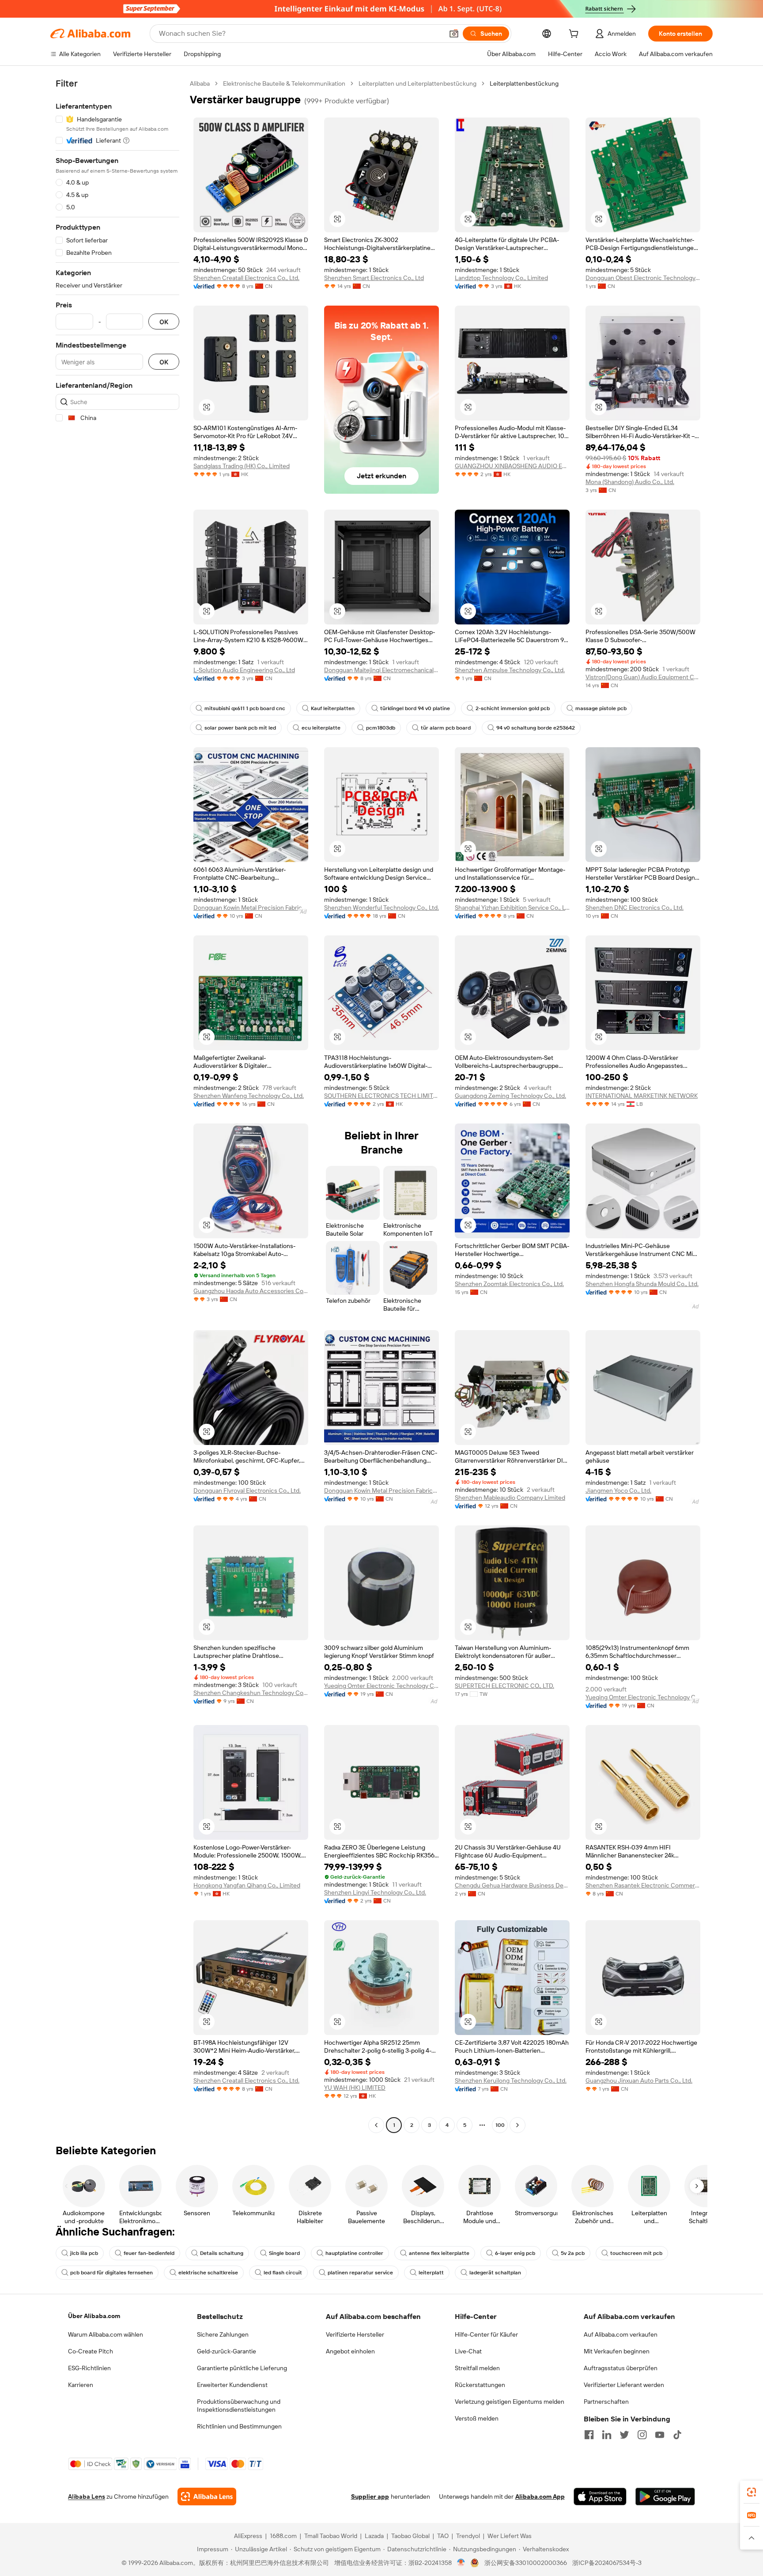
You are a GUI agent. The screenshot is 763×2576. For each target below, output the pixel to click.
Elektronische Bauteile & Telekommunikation (284, 83)
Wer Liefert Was (510, 2536)
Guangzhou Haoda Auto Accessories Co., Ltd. (251, 1291)
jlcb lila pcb (84, 2253)
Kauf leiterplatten (333, 708)
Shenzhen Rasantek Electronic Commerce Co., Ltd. (643, 1885)
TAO (443, 2536)
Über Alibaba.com (94, 2316)
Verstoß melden (477, 2418)
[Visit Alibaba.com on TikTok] (677, 2435)
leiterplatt (431, 2273)
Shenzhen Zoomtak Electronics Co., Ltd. (509, 1284)
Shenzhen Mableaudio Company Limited (510, 1498)
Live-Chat (468, 2351)
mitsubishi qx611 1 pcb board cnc (245, 708)
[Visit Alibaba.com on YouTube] (660, 2435)
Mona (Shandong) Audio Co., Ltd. (630, 482)
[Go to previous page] (376, 2125)
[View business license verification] (461, 2563)
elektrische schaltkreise (208, 2273)
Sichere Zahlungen (223, 2334)
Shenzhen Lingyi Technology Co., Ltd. (375, 1892)
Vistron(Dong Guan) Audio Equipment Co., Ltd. (643, 677)
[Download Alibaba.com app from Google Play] (665, 2497)
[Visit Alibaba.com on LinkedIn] (607, 2435)
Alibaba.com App (540, 2497)
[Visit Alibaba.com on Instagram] (642, 2435)
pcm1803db (381, 728)
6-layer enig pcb (515, 2253)
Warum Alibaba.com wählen (106, 2334)
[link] (752, 2492)
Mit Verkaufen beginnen (617, 2351)
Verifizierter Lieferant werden (624, 2385)
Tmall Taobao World (331, 2536)
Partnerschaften (606, 2402)
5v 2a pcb (573, 2253)
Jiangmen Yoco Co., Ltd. (618, 1490)
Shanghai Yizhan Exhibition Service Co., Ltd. (512, 908)
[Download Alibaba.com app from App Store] (600, 2497)
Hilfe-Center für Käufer (486, 2334)
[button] (454, 34)
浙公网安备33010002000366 (526, 2563)
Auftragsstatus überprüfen (621, 2368)
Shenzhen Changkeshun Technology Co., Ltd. (251, 1693)
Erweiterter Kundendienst (232, 2385)
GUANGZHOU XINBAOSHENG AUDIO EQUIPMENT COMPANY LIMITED (512, 466)
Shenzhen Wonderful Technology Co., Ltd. (381, 908)
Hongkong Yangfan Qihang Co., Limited (247, 1885)
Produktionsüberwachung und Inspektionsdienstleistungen (239, 2406)
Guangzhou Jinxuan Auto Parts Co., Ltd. (639, 2080)
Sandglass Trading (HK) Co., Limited (242, 466)
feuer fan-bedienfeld (149, 2253)
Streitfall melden (477, 2368)
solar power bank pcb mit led (240, 728)
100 (500, 2125)
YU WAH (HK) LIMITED (355, 2088)
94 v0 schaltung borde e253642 (536, 728)
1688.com (283, 2536)
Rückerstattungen (480, 2385)
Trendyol (468, 2536)
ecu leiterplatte (321, 728)
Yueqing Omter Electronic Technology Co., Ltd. (381, 1686)
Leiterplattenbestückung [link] (524, 83)
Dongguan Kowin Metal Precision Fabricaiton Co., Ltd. (251, 908)
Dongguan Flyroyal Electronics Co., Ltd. (247, 1490)
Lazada (374, 2536)
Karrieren (81, 2385)
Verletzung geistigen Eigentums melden (510, 2402)
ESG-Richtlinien (89, 2368)
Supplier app (370, 2497)
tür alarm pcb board (446, 728)
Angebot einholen (350, 2351)
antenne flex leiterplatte (439, 2253)
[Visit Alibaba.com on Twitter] (624, 2435)
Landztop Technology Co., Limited (501, 278)
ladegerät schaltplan (495, 2273)
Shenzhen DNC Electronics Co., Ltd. (635, 908)
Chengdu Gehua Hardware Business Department (512, 1885)
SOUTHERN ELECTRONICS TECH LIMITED (381, 1096)
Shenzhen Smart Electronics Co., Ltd (374, 278)
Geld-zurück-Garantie (227, 2351)
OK (164, 322)
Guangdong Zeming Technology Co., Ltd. (510, 1096)
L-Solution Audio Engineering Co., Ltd (244, 670)
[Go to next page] (517, 2125)
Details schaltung (222, 2253)
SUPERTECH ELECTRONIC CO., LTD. (504, 1686)
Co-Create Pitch (91, 2351)
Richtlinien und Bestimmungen (239, 2426)
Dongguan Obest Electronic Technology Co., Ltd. (643, 278)
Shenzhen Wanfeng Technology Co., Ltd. (249, 1096)
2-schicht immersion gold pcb (513, 708)
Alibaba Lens (87, 2497)
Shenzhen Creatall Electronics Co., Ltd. (246, 278)
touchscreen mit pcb (636, 2253)
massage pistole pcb (601, 708)
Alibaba (200, 83)
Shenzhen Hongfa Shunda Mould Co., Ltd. (642, 1284)
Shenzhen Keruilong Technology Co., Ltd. (511, 2080)
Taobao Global (410, 2536)
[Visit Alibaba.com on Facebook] (589, 2435)
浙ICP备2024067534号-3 (607, 2563)
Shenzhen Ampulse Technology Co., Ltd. (510, 670)
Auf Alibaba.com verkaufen (621, 2334)
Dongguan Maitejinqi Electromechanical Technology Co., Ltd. (381, 670)
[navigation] (117, 1105)
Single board (284, 2253)
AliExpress (248, 2536)
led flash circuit (283, 2273)
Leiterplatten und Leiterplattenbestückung (417, 83)
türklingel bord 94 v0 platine (415, 708)
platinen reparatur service (360, 2273)
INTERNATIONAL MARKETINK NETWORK (642, 1096)
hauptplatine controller (354, 2253)
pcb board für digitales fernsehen (111, 2273)
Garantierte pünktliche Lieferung (242, 2368)
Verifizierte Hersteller (355, 2334)
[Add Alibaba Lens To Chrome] (207, 2497)
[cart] (575, 35)
